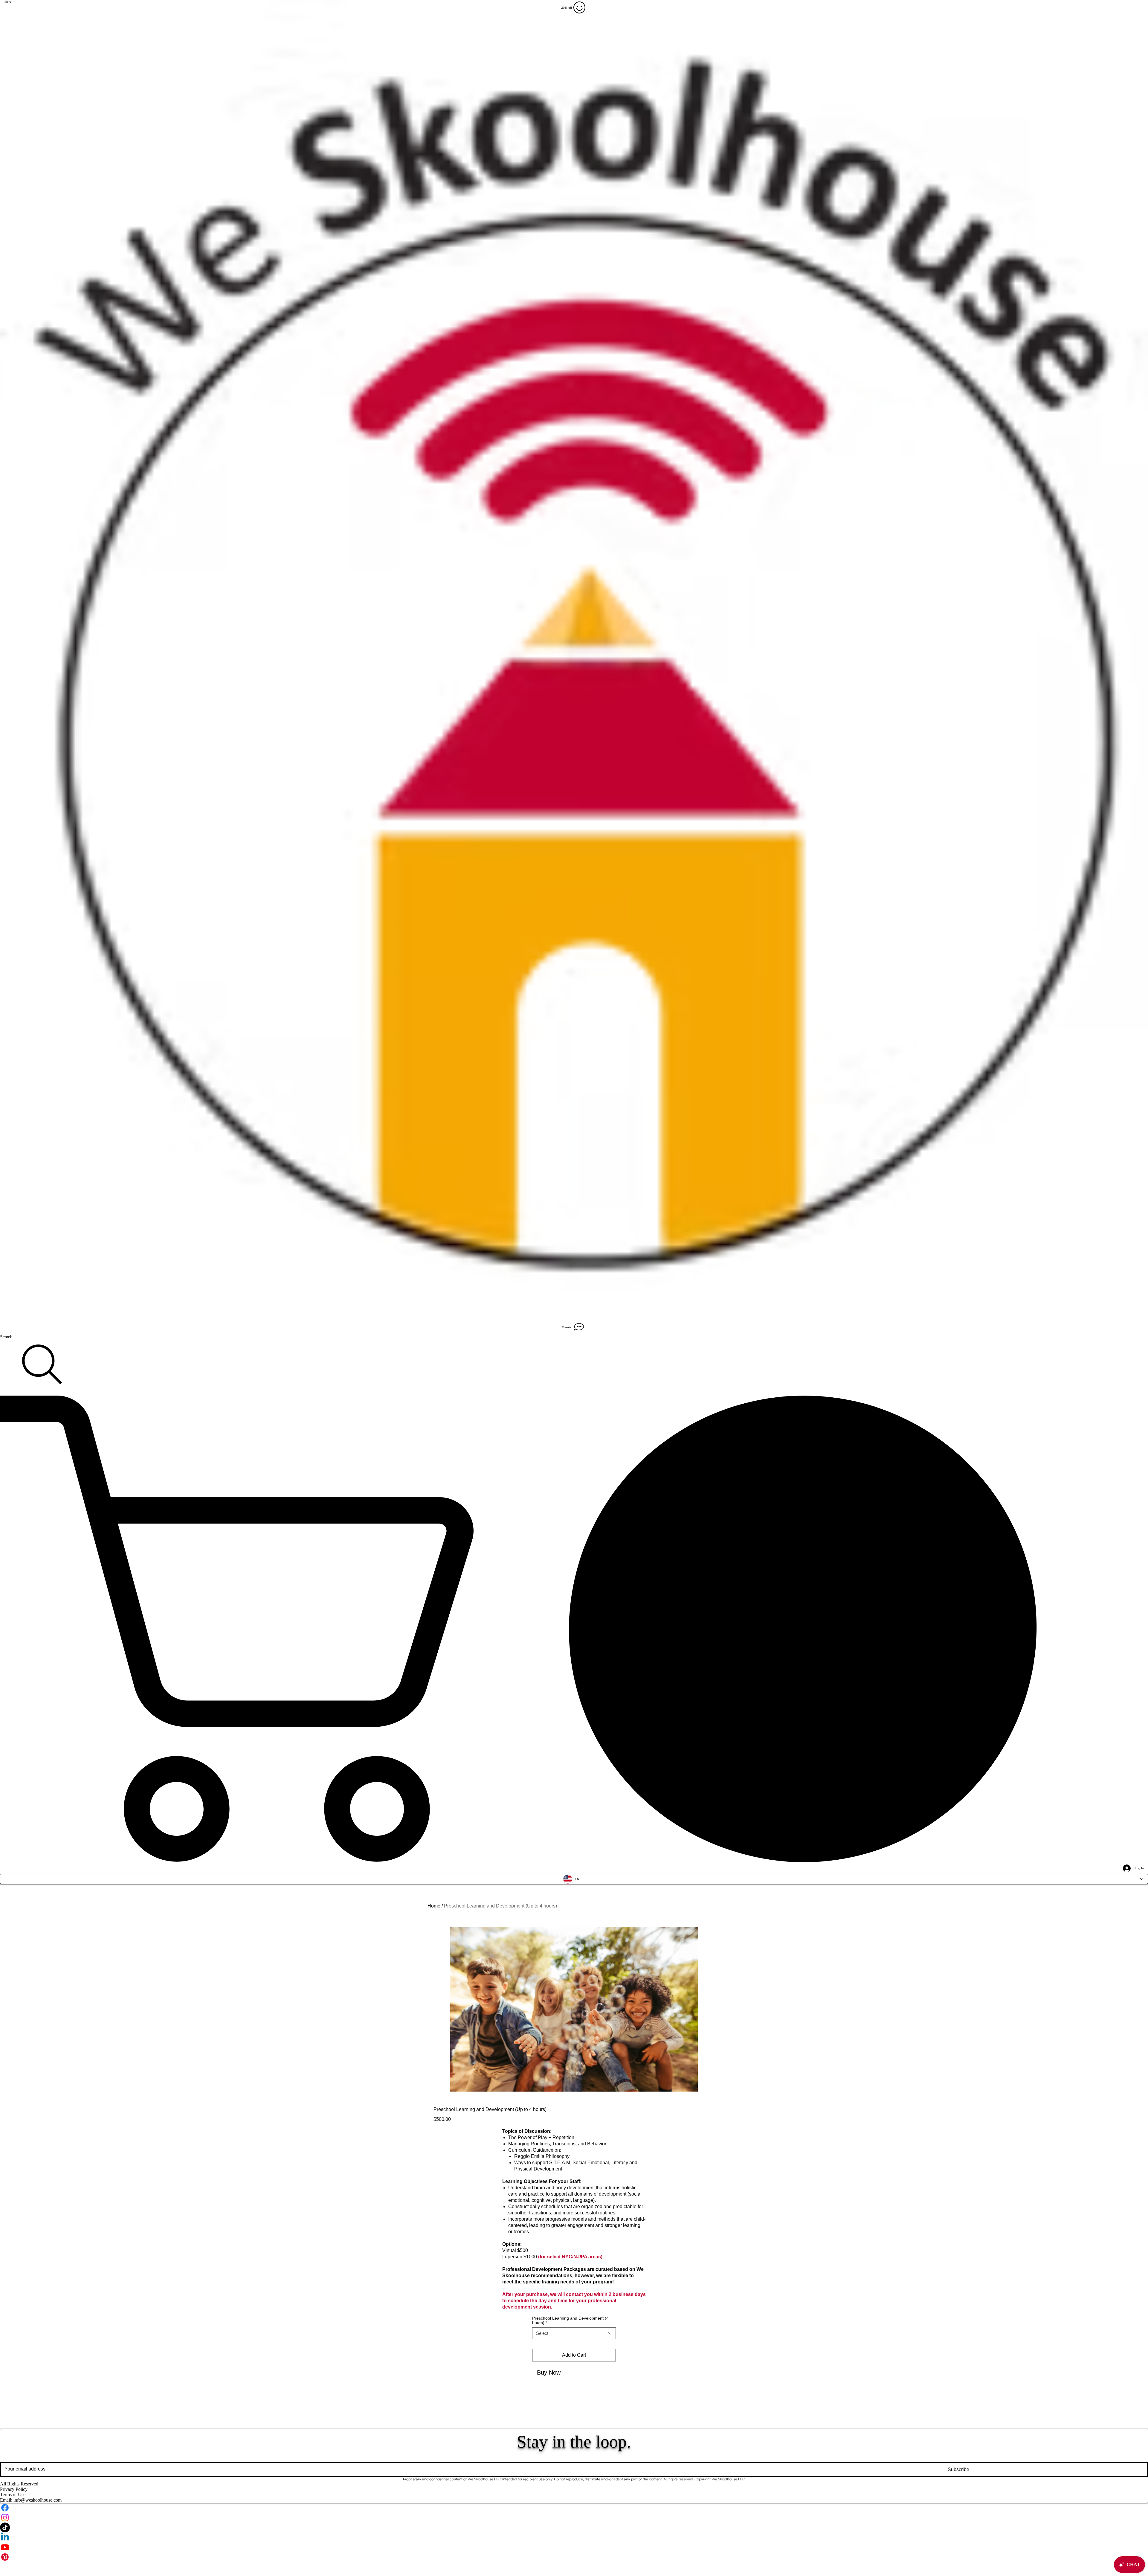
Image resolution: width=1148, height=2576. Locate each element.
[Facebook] (574, 2508)
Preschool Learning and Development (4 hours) (570, 2320)
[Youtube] (574, 2547)
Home (434, 1906)
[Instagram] (574, 2518)
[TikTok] (574, 2527)
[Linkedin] (574, 2537)
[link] (574, 1629)
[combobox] (574, 2333)
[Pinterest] (574, 2557)
